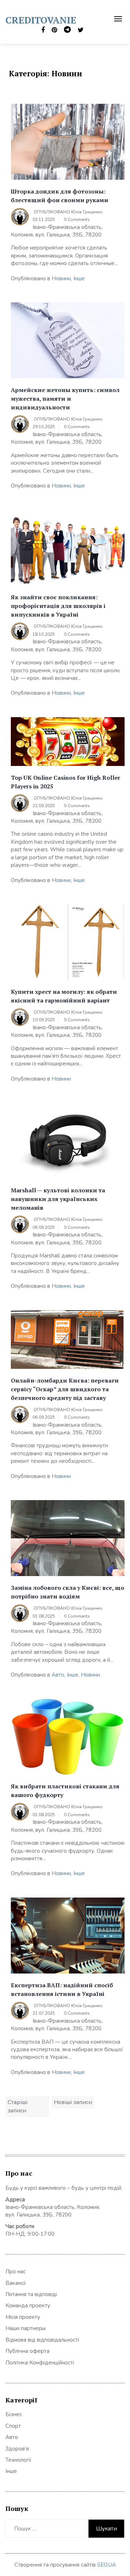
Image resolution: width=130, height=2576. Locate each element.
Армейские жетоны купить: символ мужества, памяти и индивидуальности (65, 399)
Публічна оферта (27, 2351)
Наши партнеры (25, 2328)
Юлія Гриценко (87, 212)
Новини (61, 278)
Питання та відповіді (31, 2294)
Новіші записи (73, 2102)
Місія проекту (23, 2317)
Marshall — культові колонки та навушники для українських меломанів (58, 1199)
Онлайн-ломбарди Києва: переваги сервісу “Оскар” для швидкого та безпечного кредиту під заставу (65, 1389)
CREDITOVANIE (41, 20)
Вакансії (16, 2283)
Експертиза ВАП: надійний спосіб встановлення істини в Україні (62, 1989)
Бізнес (14, 2414)
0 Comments (77, 220)
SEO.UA (107, 2565)
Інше (79, 278)
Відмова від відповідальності (42, 2340)
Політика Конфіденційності (40, 2363)
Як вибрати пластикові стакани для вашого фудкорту (65, 1791)
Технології (18, 2460)
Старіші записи (18, 2106)
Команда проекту (28, 2305)
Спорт (13, 2426)
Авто (58, 1675)
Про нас (16, 2271)
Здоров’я (17, 2449)
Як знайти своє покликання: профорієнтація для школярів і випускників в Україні (58, 606)
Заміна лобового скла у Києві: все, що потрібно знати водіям (68, 1592)
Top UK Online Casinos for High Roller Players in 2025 (66, 782)
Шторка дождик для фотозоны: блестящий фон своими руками (60, 196)
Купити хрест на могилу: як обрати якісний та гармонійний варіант (64, 996)
